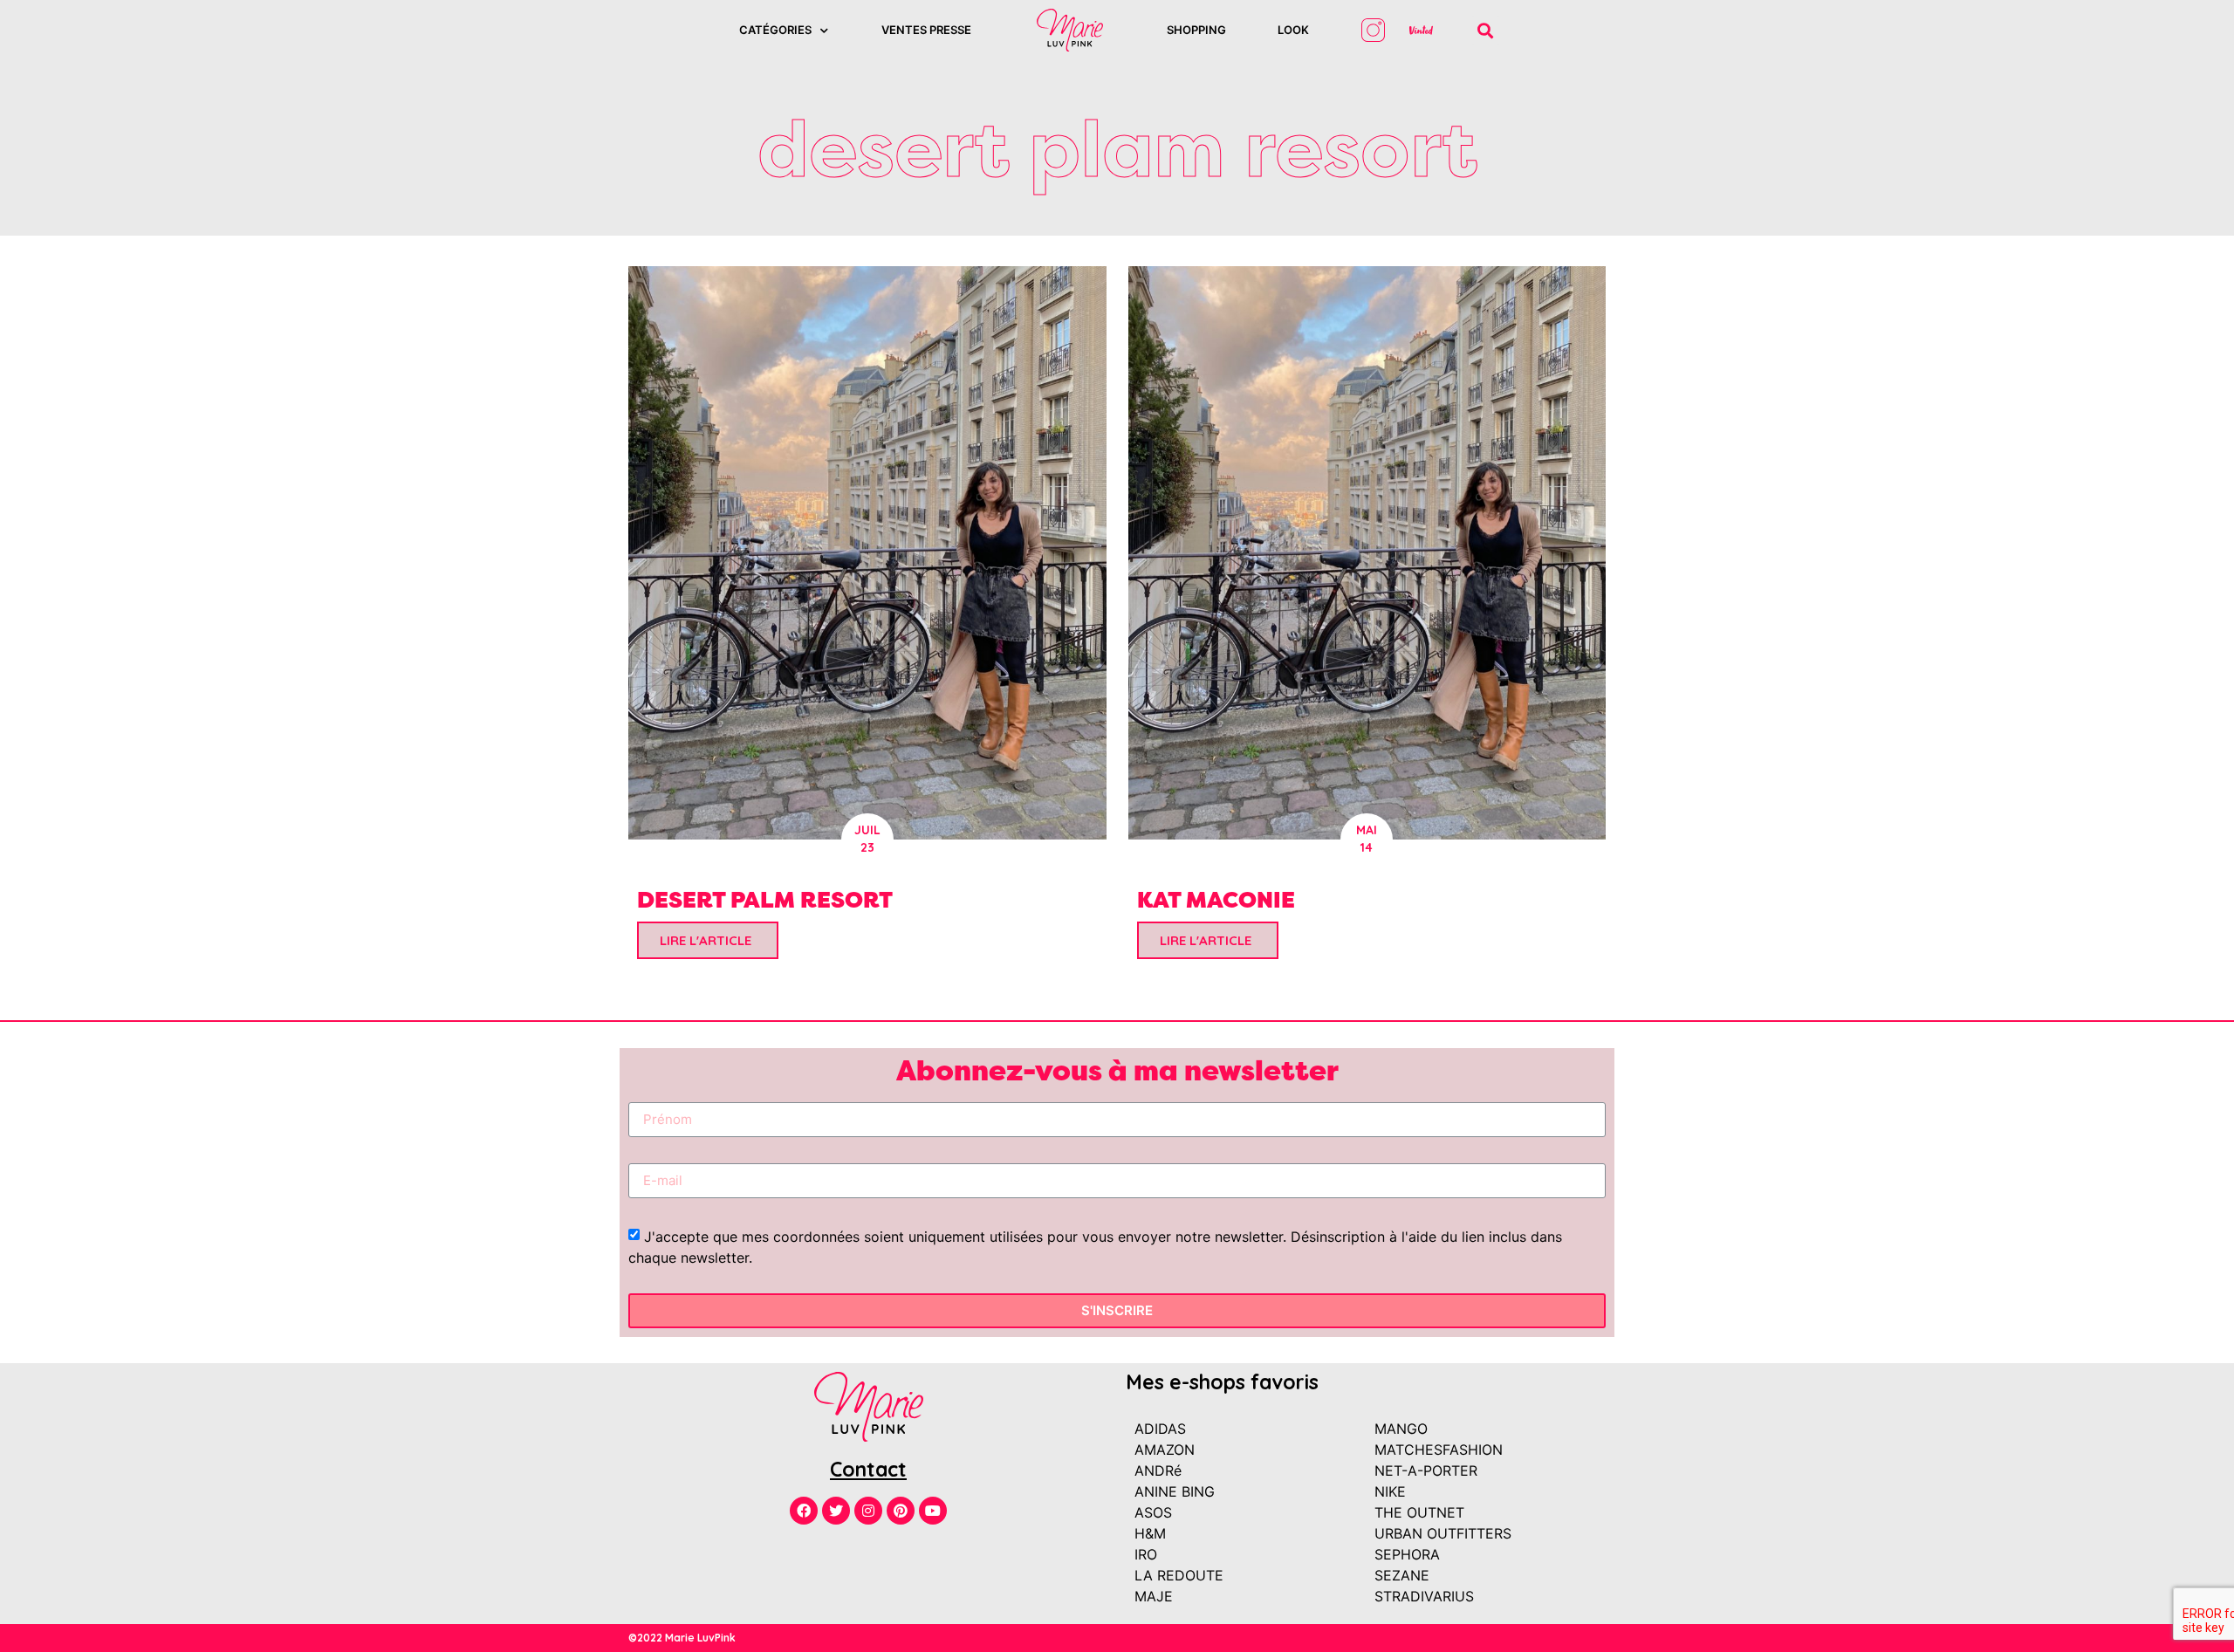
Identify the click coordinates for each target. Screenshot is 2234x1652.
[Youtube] (933, 1511)
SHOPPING (1196, 30)
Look (1293, 30)
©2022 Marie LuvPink (682, 1638)
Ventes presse (926, 30)
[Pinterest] (901, 1511)
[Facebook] (804, 1511)
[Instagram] (868, 1511)
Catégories (775, 30)
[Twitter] (836, 1511)
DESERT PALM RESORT (765, 899)
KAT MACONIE (1216, 899)
